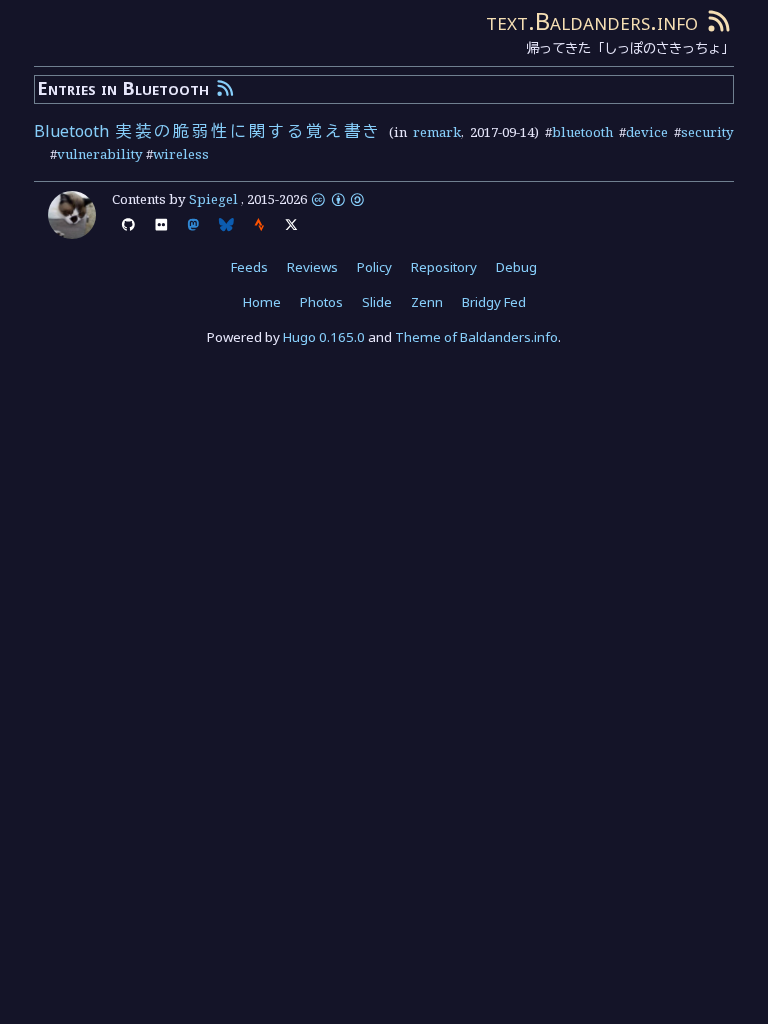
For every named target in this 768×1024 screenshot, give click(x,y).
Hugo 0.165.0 (324, 337)
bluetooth (582, 132)
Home (262, 302)
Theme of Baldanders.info (476, 337)
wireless (181, 154)
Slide (377, 302)
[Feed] (719, 20)
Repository (444, 267)
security (707, 132)
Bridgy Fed (494, 302)
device (647, 132)
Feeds (249, 267)
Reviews (312, 267)
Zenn (427, 302)
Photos (321, 302)
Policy (374, 267)
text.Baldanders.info (592, 20)
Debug (516, 267)
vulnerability (100, 154)
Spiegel (213, 199)
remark (437, 132)
